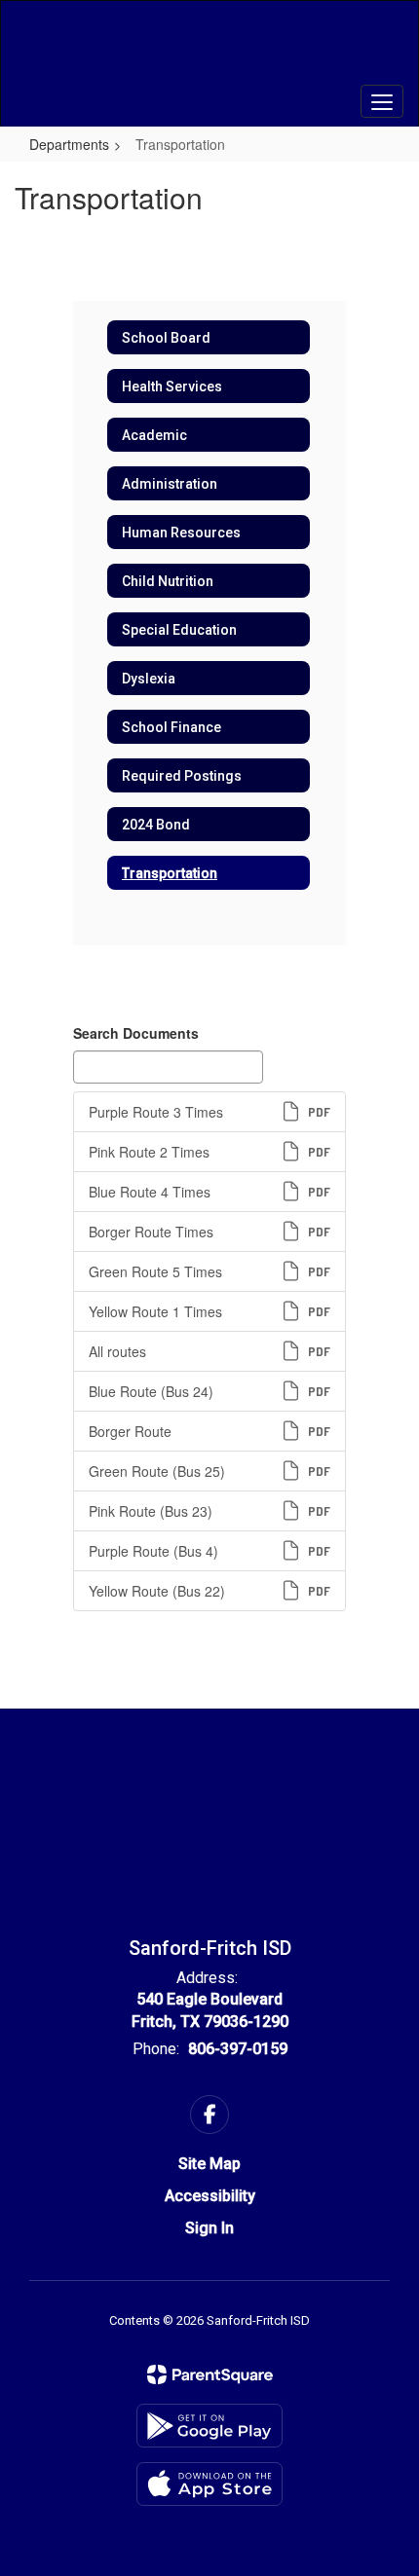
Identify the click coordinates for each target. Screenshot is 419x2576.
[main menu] (382, 101)
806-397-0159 (238, 2049)
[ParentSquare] (210, 2374)
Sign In (209, 2228)
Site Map (209, 2164)
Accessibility (210, 2196)
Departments (69, 144)
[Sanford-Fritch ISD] (210, 49)
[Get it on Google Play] (209, 2426)
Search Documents (136, 1033)
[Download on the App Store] (209, 2484)
